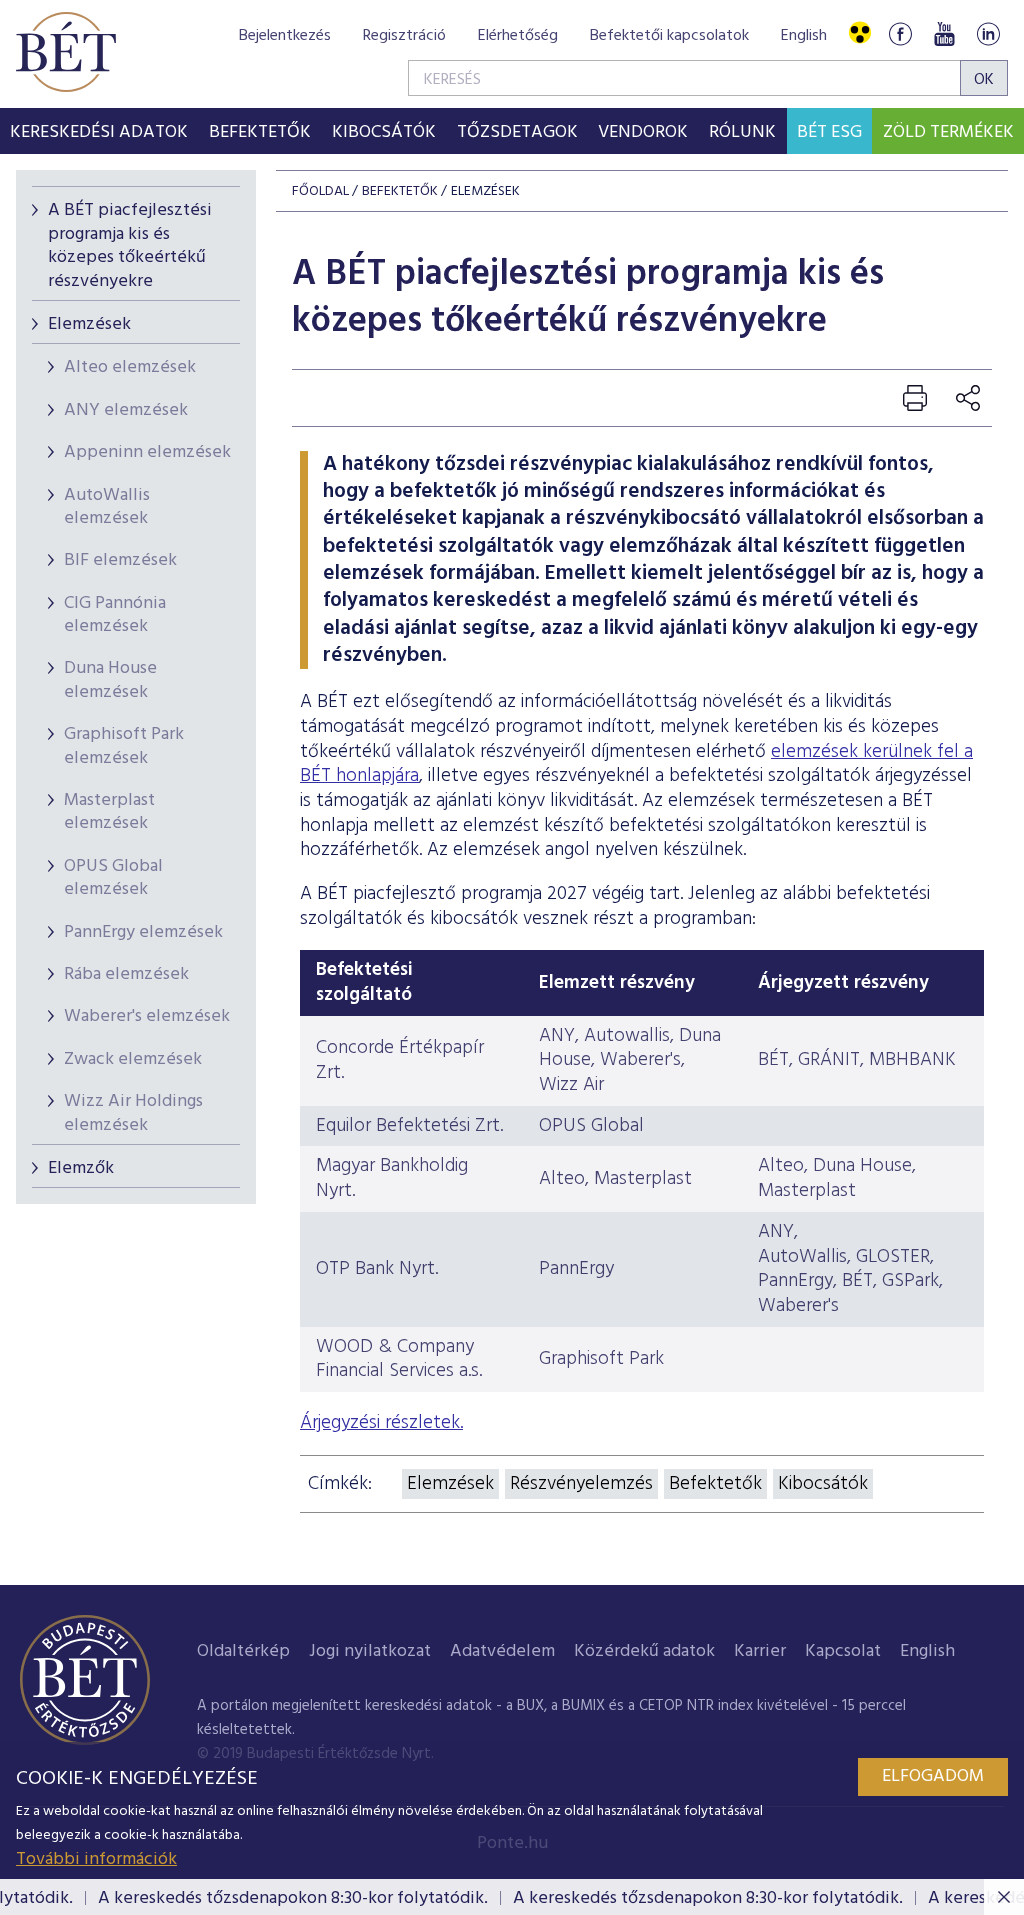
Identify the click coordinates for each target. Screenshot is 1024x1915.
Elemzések (89, 324)
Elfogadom (933, 1776)
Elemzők (81, 1168)
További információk (96, 1859)
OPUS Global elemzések (113, 878)
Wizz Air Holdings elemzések (133, 1113)
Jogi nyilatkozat (370, 1651)
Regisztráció (404, 36)
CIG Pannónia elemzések (115, 615)
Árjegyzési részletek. (381, 1423)
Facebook (900, 33)
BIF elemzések (120, 560)
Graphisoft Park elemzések (124, 746)
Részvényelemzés (581, 1484)
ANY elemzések (126, 410)
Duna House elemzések (110, 680)
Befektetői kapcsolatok (669, 36)
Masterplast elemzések (109, 812)
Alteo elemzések (130, 367)
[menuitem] (99, 131)
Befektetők (715, 1484)
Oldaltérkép (243, 1651)
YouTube (944, 33)
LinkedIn (988, 33)
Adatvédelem (502, 1651)
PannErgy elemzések (143, 932)
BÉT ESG (829, 132)
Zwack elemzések (133, 1059)
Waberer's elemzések (147, 1016)
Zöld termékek (948, 132)
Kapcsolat (843, 1651)
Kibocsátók (823, 1484)
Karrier (760, 1651)
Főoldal (320, 191)
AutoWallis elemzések (107, 507)
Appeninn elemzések (147, 452)
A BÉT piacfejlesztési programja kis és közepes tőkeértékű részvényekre (130, 245)
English (804, 36)
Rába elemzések (126, 974)
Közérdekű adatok (644, 1651)
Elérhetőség (518, 36)
